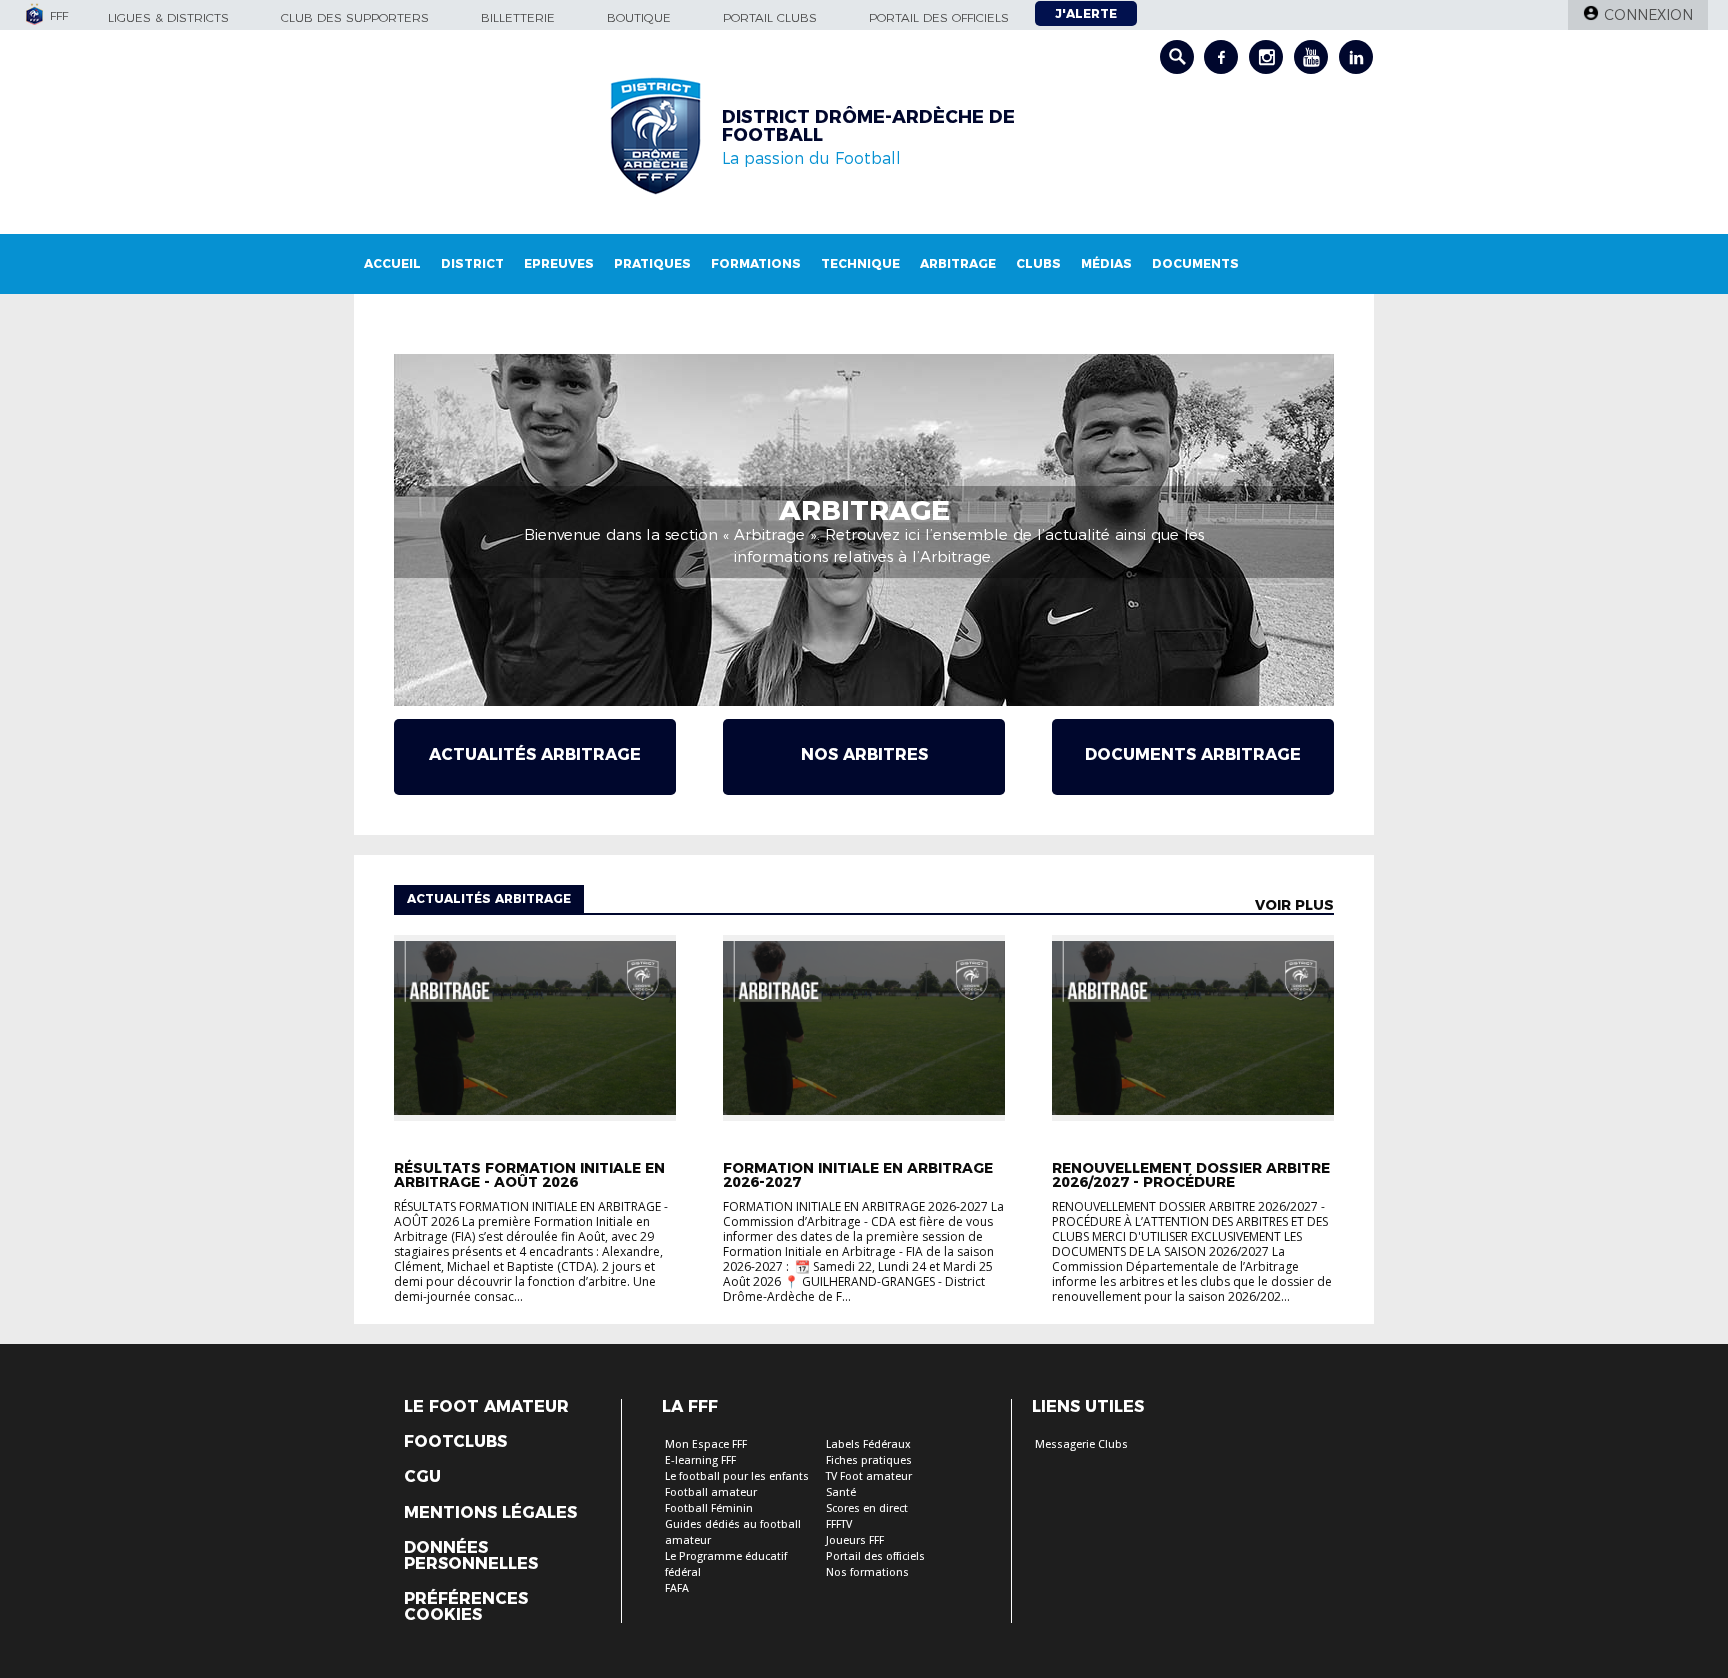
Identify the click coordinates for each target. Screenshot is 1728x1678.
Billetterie (518, 17)
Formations (756, 263)
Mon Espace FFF (706, 1444)
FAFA (677, 1588)
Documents (1195, 263)
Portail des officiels (939, 17)
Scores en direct (867, 1508)
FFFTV (839, 1524)
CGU (422, 1477)
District (472, 263)
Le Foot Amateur (486, 1407)
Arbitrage (958, 263)
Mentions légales (490, 1513)
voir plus (1294, 905)
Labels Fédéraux (868, 1444)
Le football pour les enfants (737, 1476)
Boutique (639, 17)
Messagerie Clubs (1081, 1444)
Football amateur (711, 1492)
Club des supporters (355, 17)
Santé (841, 1492)
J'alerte (1086, 13)
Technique (860, 263)
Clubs (1038, 263)
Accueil (392, 263)
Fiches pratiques (869, 1460)
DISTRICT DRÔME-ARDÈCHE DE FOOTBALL (868, 126)
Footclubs (455, 1442)
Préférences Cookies (466, 1607)
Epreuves (559, 263)
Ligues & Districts (168, 17)
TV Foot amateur (869, 1476)
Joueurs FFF (855, 1540)
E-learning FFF (700, 1460)
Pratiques (652, 263)
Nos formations (867, 1572)
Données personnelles (471, 1556)
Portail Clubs (770, 17)
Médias (1106, 263)
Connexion (1648, 15)
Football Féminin (709, 1508)
